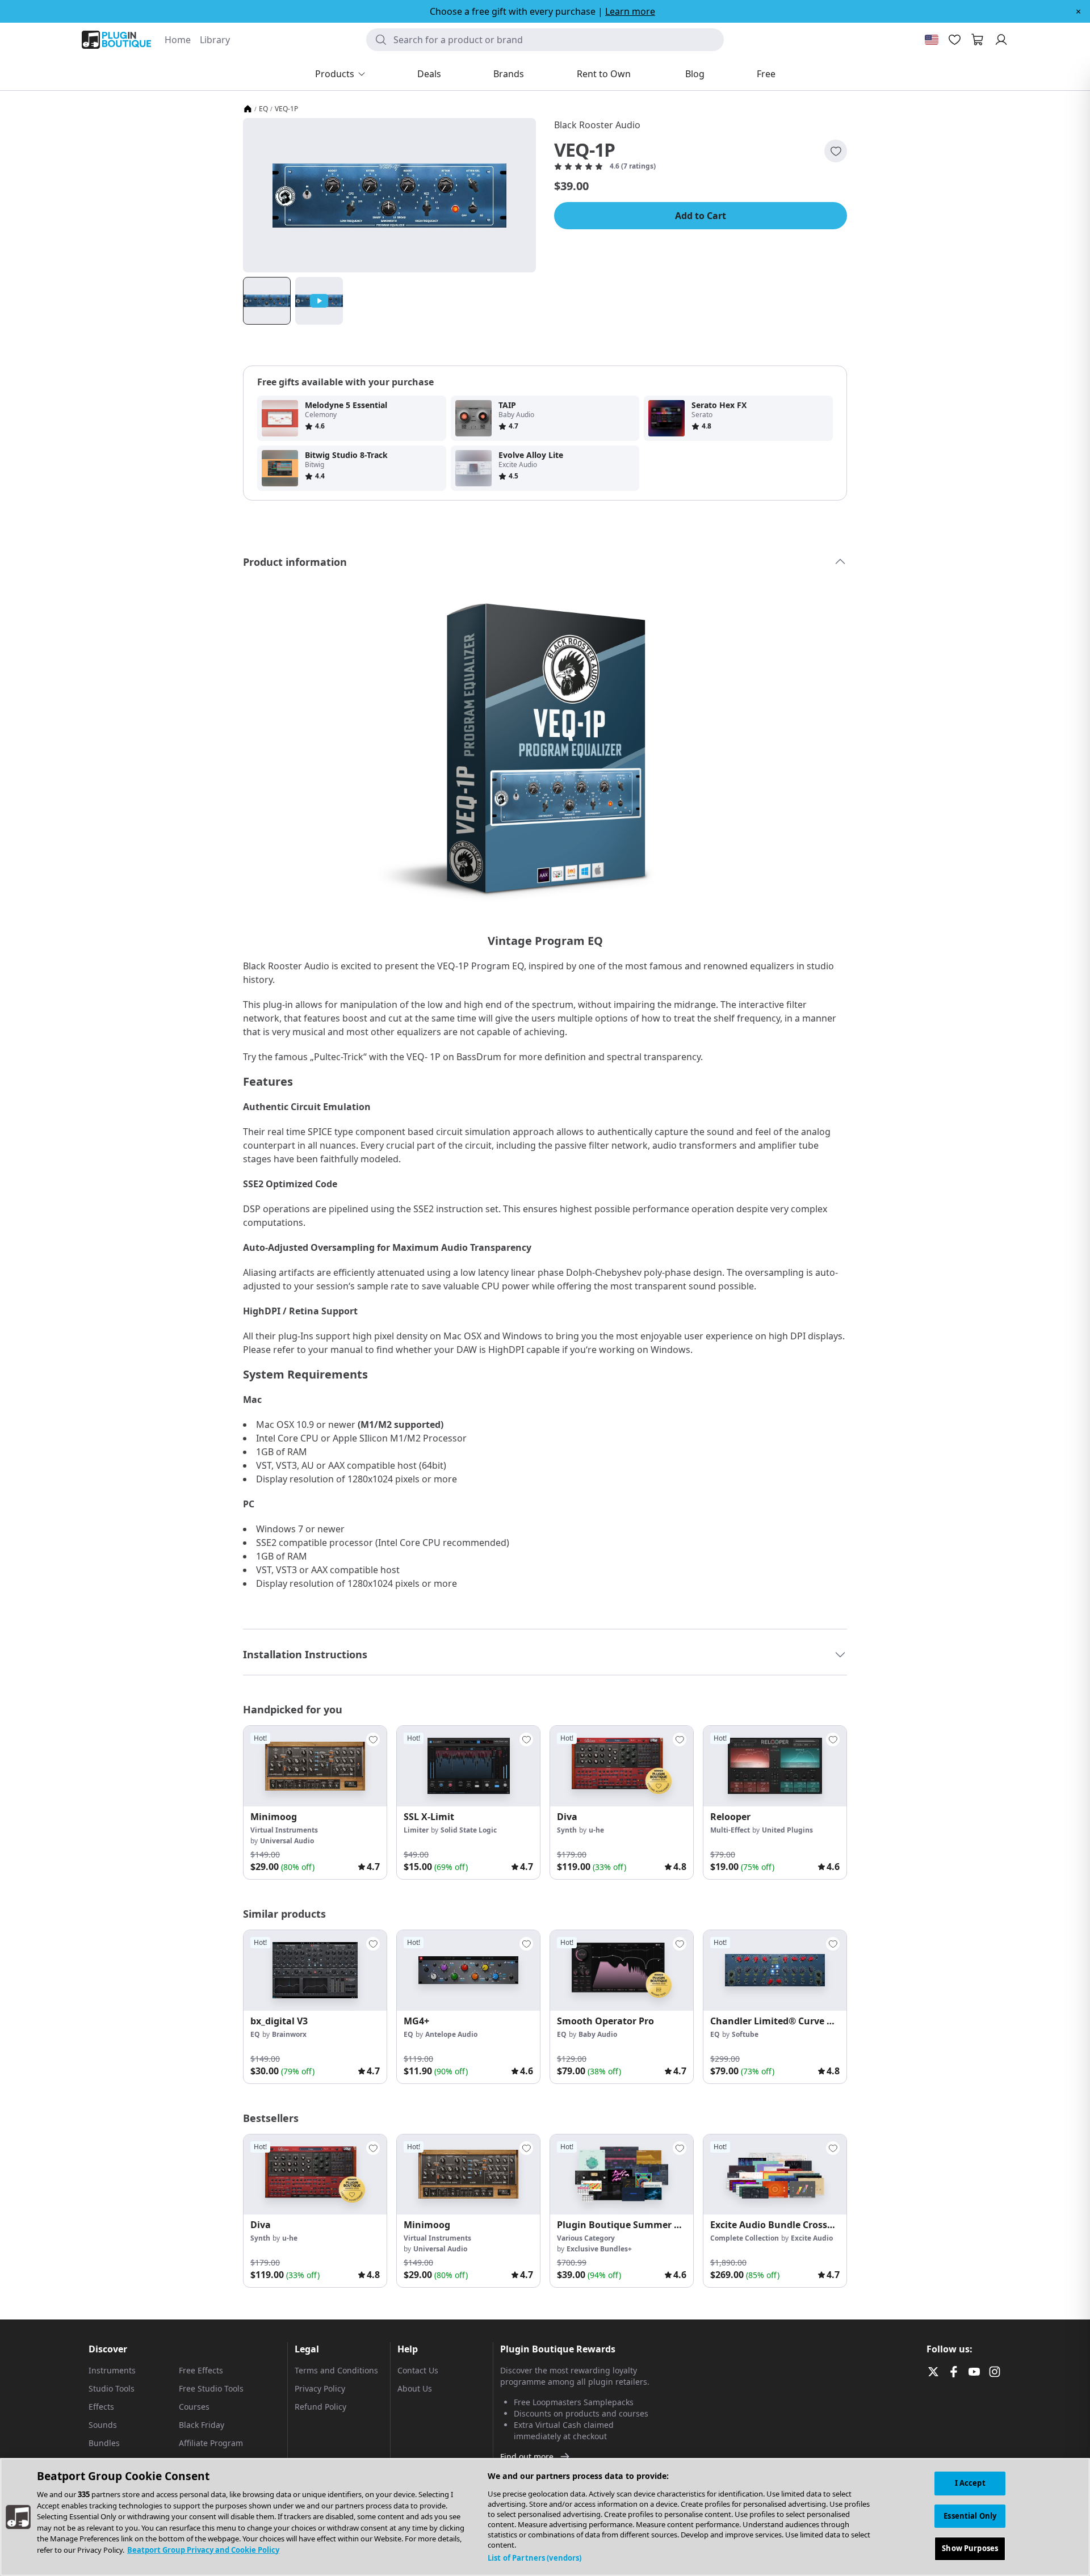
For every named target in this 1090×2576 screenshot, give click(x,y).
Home (178, 40)
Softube (745, 2034)
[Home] (248, 109)
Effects (101, 2407)
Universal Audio (287, 1841)
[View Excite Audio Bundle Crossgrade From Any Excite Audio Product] (775, 2175)
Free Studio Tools (211, 2388)
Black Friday (202, 2425)
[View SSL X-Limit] (468, 1766)
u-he (596, 1830)
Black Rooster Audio (597, 125)
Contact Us (418, 2370)
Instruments (112, 2370)
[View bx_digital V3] (315, 1970)
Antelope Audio (451, 2034)
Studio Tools (112, 2388)
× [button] (1078, 11)
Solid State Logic (469, 1830)
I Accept (970, 2483)
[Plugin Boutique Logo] (116, 40)
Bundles (104, 2443)
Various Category (586, 2238)
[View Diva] (622, 1766)
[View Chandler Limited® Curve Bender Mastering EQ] (775, 1970)
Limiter (416, 1830)
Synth (567, 1830)
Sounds (103, 2425)
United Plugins (787, 1830)
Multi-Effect (730, 1830)
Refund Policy (320, 2407)
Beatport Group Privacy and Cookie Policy (203, 2550)
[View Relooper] (775, 1766)
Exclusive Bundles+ (599, 2249)
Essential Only (970, 2516)
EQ (263, 109)
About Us (415, 2388)
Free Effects (201, 2370)
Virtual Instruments (284, 1830)
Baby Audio (598, 2034)
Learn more (630, 11)
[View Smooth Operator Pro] (622, 1970)
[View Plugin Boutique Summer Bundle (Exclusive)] (622, 2175)
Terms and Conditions (336, 2370)
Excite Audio (812, 2238)
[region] (545, 2517)
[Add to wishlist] (836, 151)
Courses (194, 2407)
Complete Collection (745, 2238)
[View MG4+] (468, 1970)
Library (215, 40)
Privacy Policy (320, 2388)
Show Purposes (970, 2548)
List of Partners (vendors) (534, 2558)
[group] (315, 1802)
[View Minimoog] (315, 1766)
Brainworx (289, 2034)
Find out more (527, 2457)
